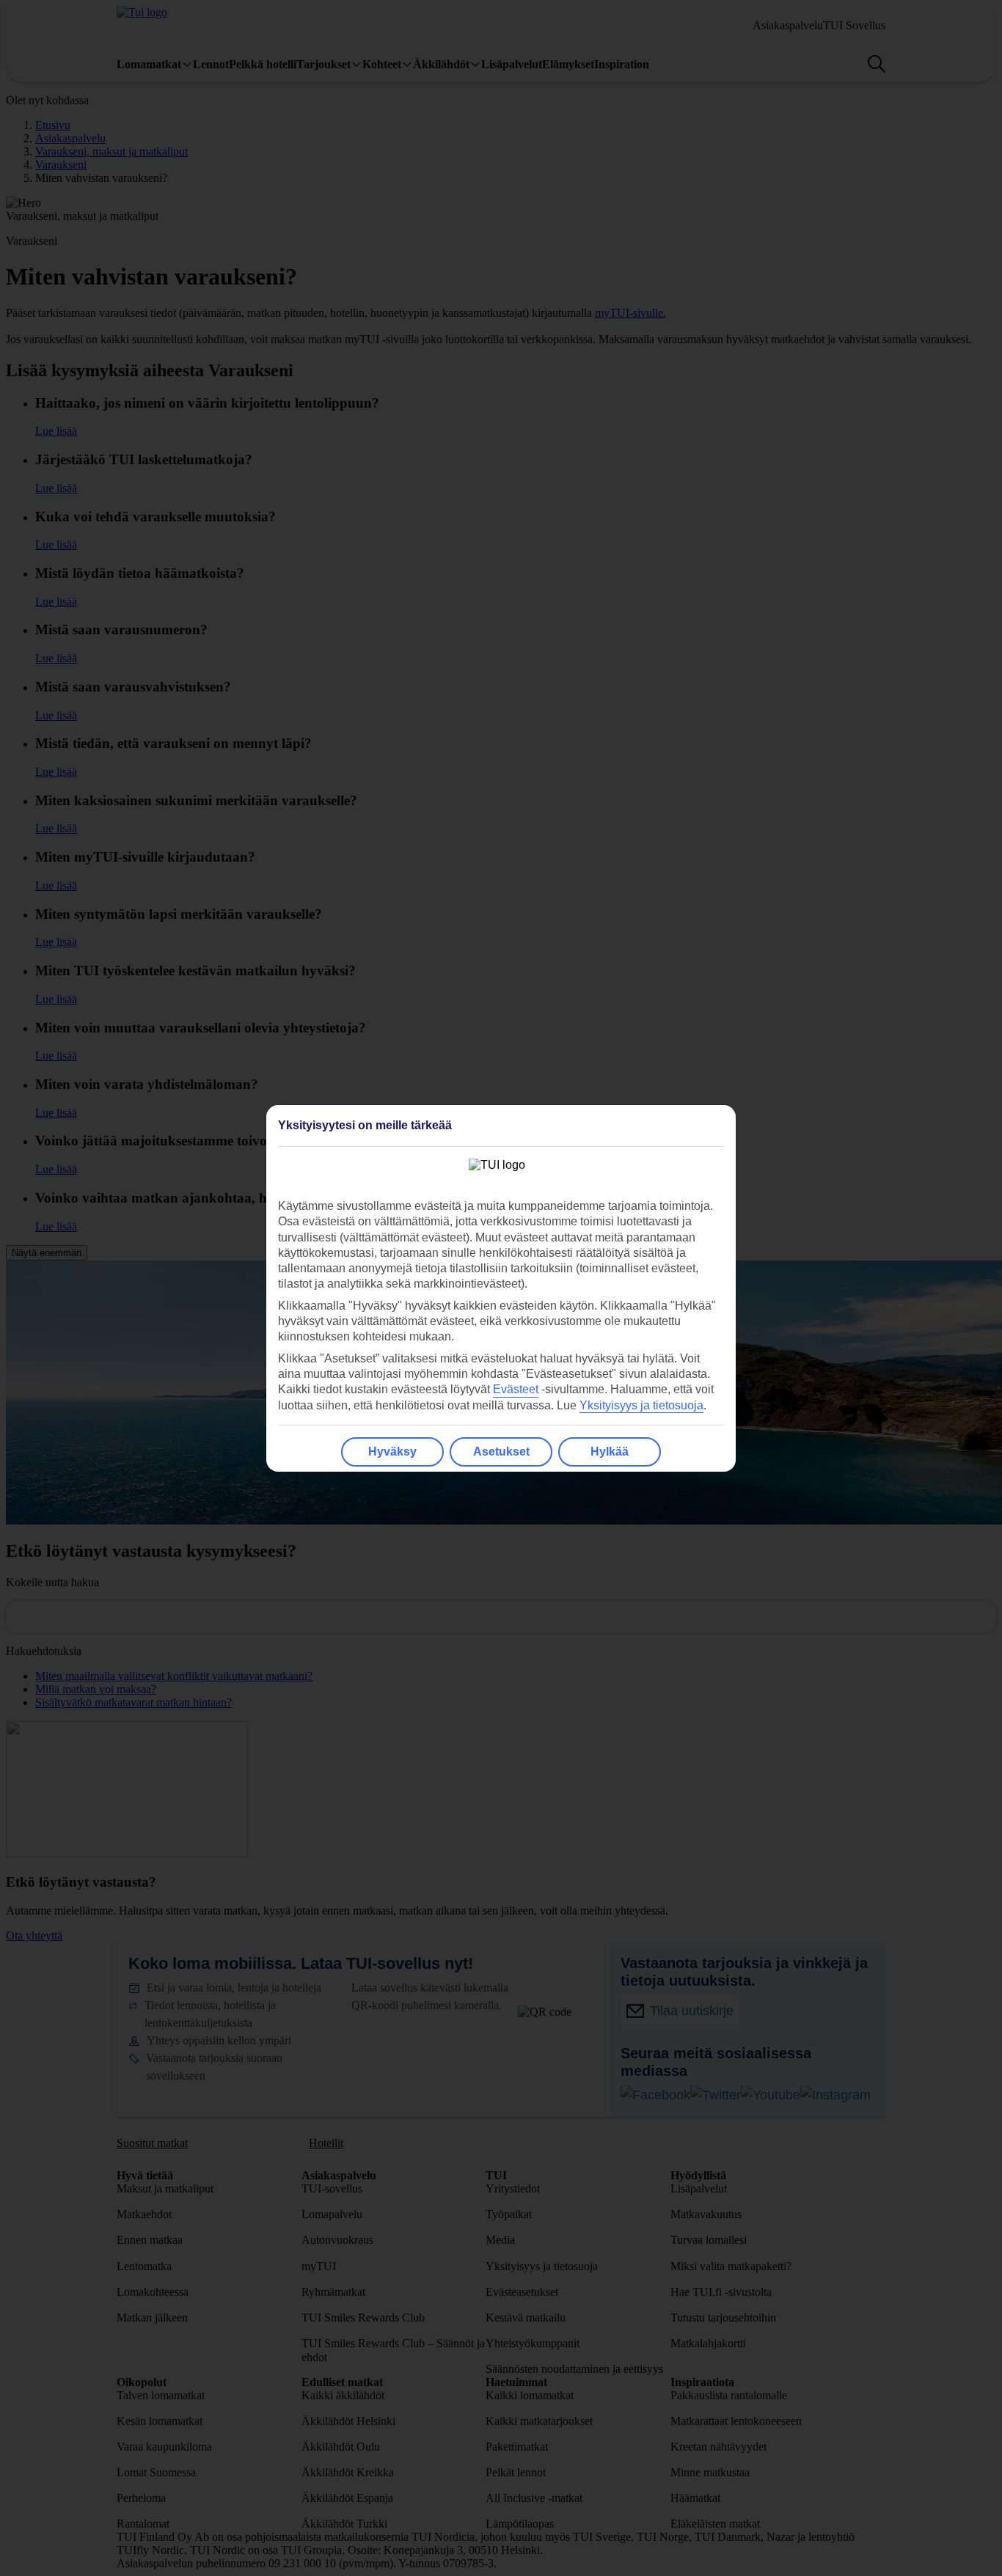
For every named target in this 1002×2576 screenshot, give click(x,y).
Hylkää (610, 1452)
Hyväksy (392, 1452)
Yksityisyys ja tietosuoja (641, 1405)
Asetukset (501, 1452)
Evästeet (516, 1389)
